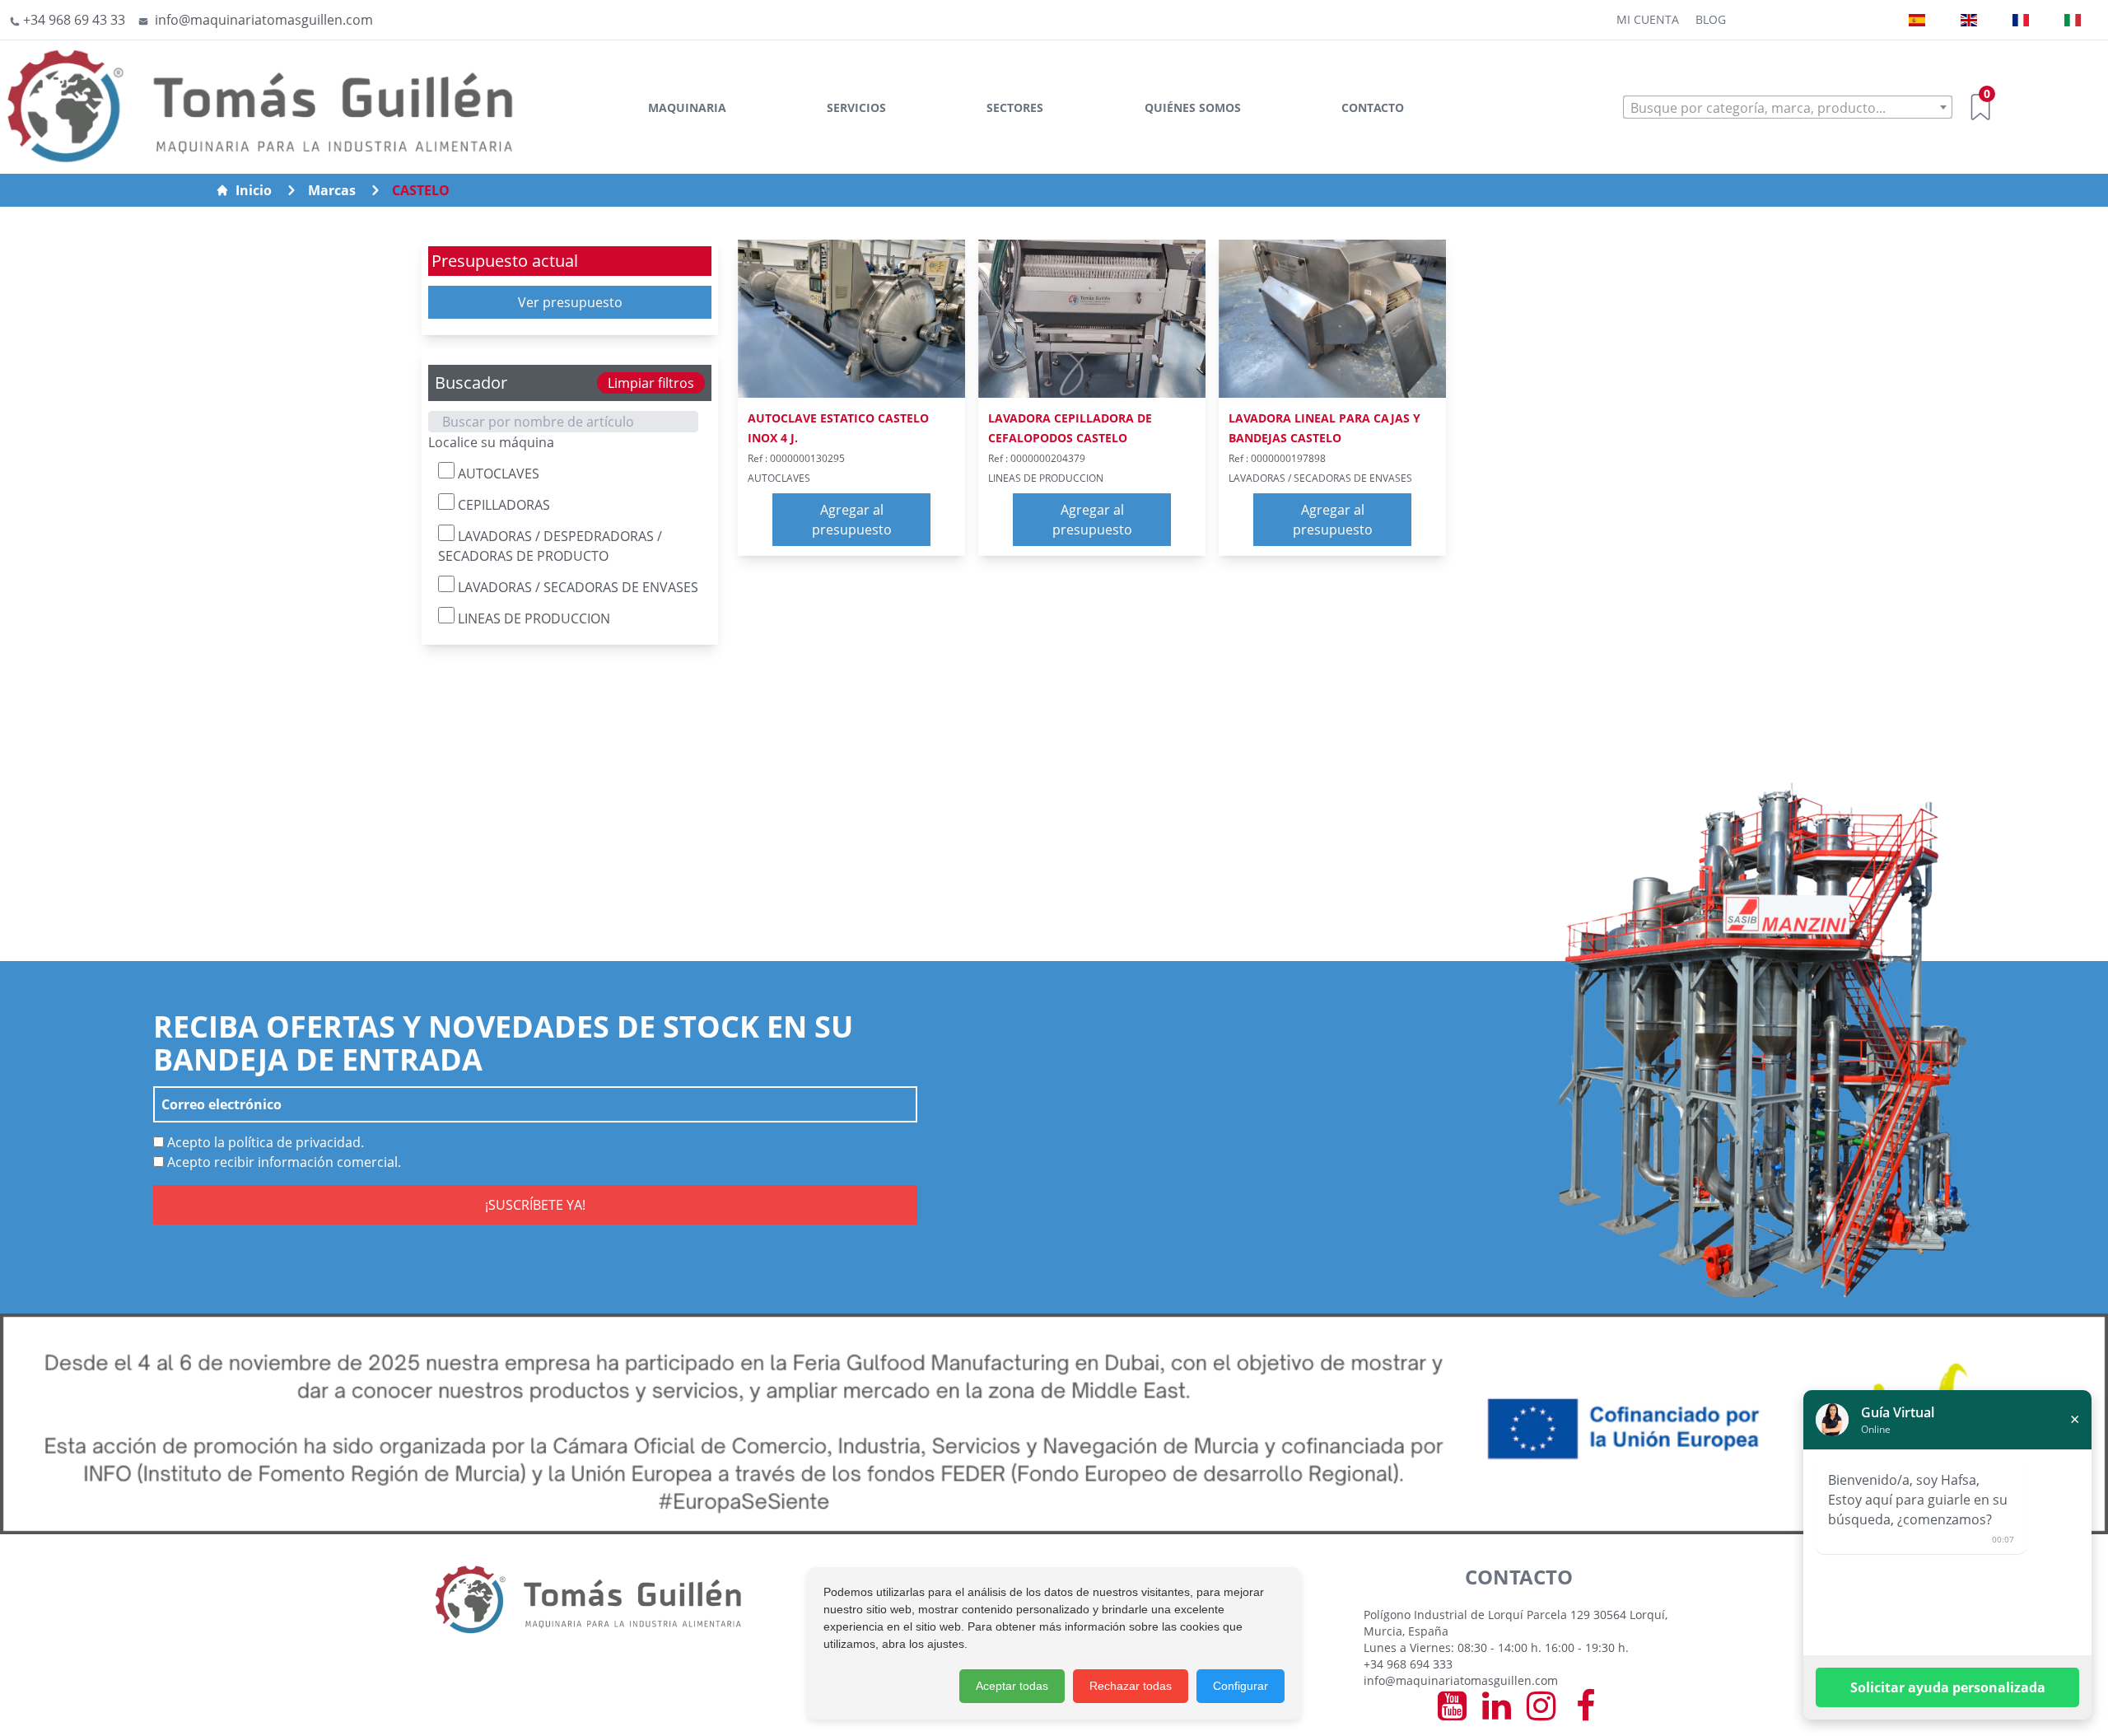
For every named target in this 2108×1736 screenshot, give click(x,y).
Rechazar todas (1131, 1686)
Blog (1711, 19)
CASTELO (421, 190)
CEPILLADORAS (502, 505)
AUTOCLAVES (497, 474)
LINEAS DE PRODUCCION (532, 618)
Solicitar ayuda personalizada (1948, 1687)
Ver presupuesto (570, 302)
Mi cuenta (1648, 19)
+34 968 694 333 (1408, 1664)
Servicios (856, 107)
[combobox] (1788, 107)
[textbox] (1788, 108)
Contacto (1373, 107)
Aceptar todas (1012, 1686)
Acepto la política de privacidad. (264, 1142)
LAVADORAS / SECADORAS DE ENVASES (576, 587)
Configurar (1241, 1686)
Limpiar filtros (651, 383)
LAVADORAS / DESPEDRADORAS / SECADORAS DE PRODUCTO (550, 546)
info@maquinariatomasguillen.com (1461, 1680)
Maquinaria (687, 107)
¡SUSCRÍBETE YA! (535, 1205)
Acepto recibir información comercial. (282, 1162)
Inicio (254, 190)
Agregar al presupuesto (852, 520)
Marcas (332, 190)
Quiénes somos (1193, 107)
